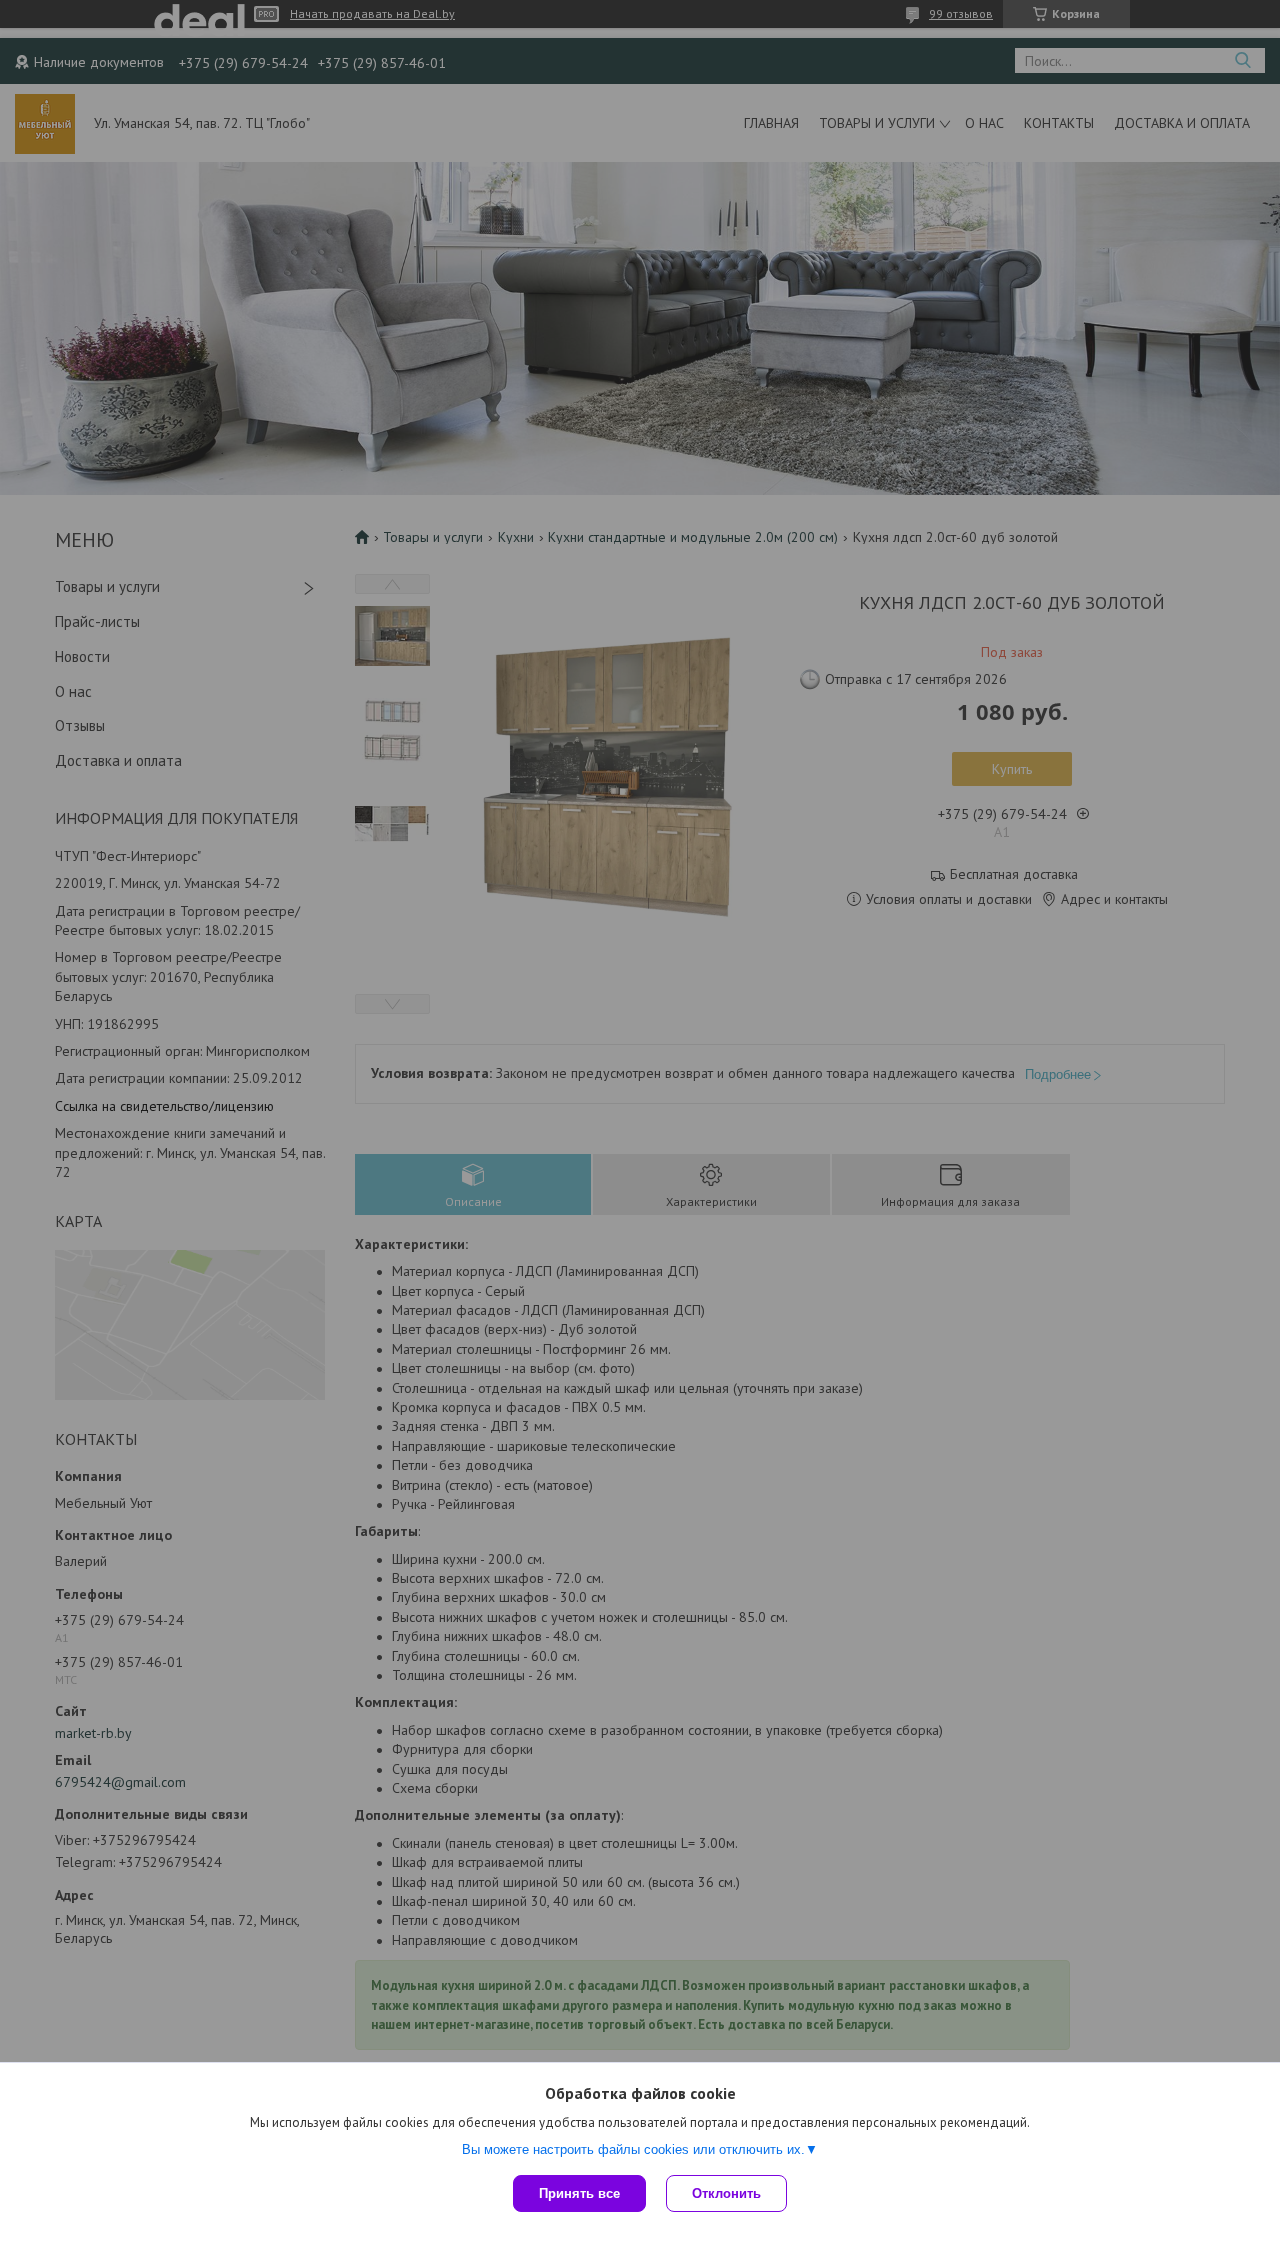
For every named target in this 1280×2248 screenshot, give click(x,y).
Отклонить (726, 2193)
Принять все (579, 2193)
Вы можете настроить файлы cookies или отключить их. (633, 2149)
